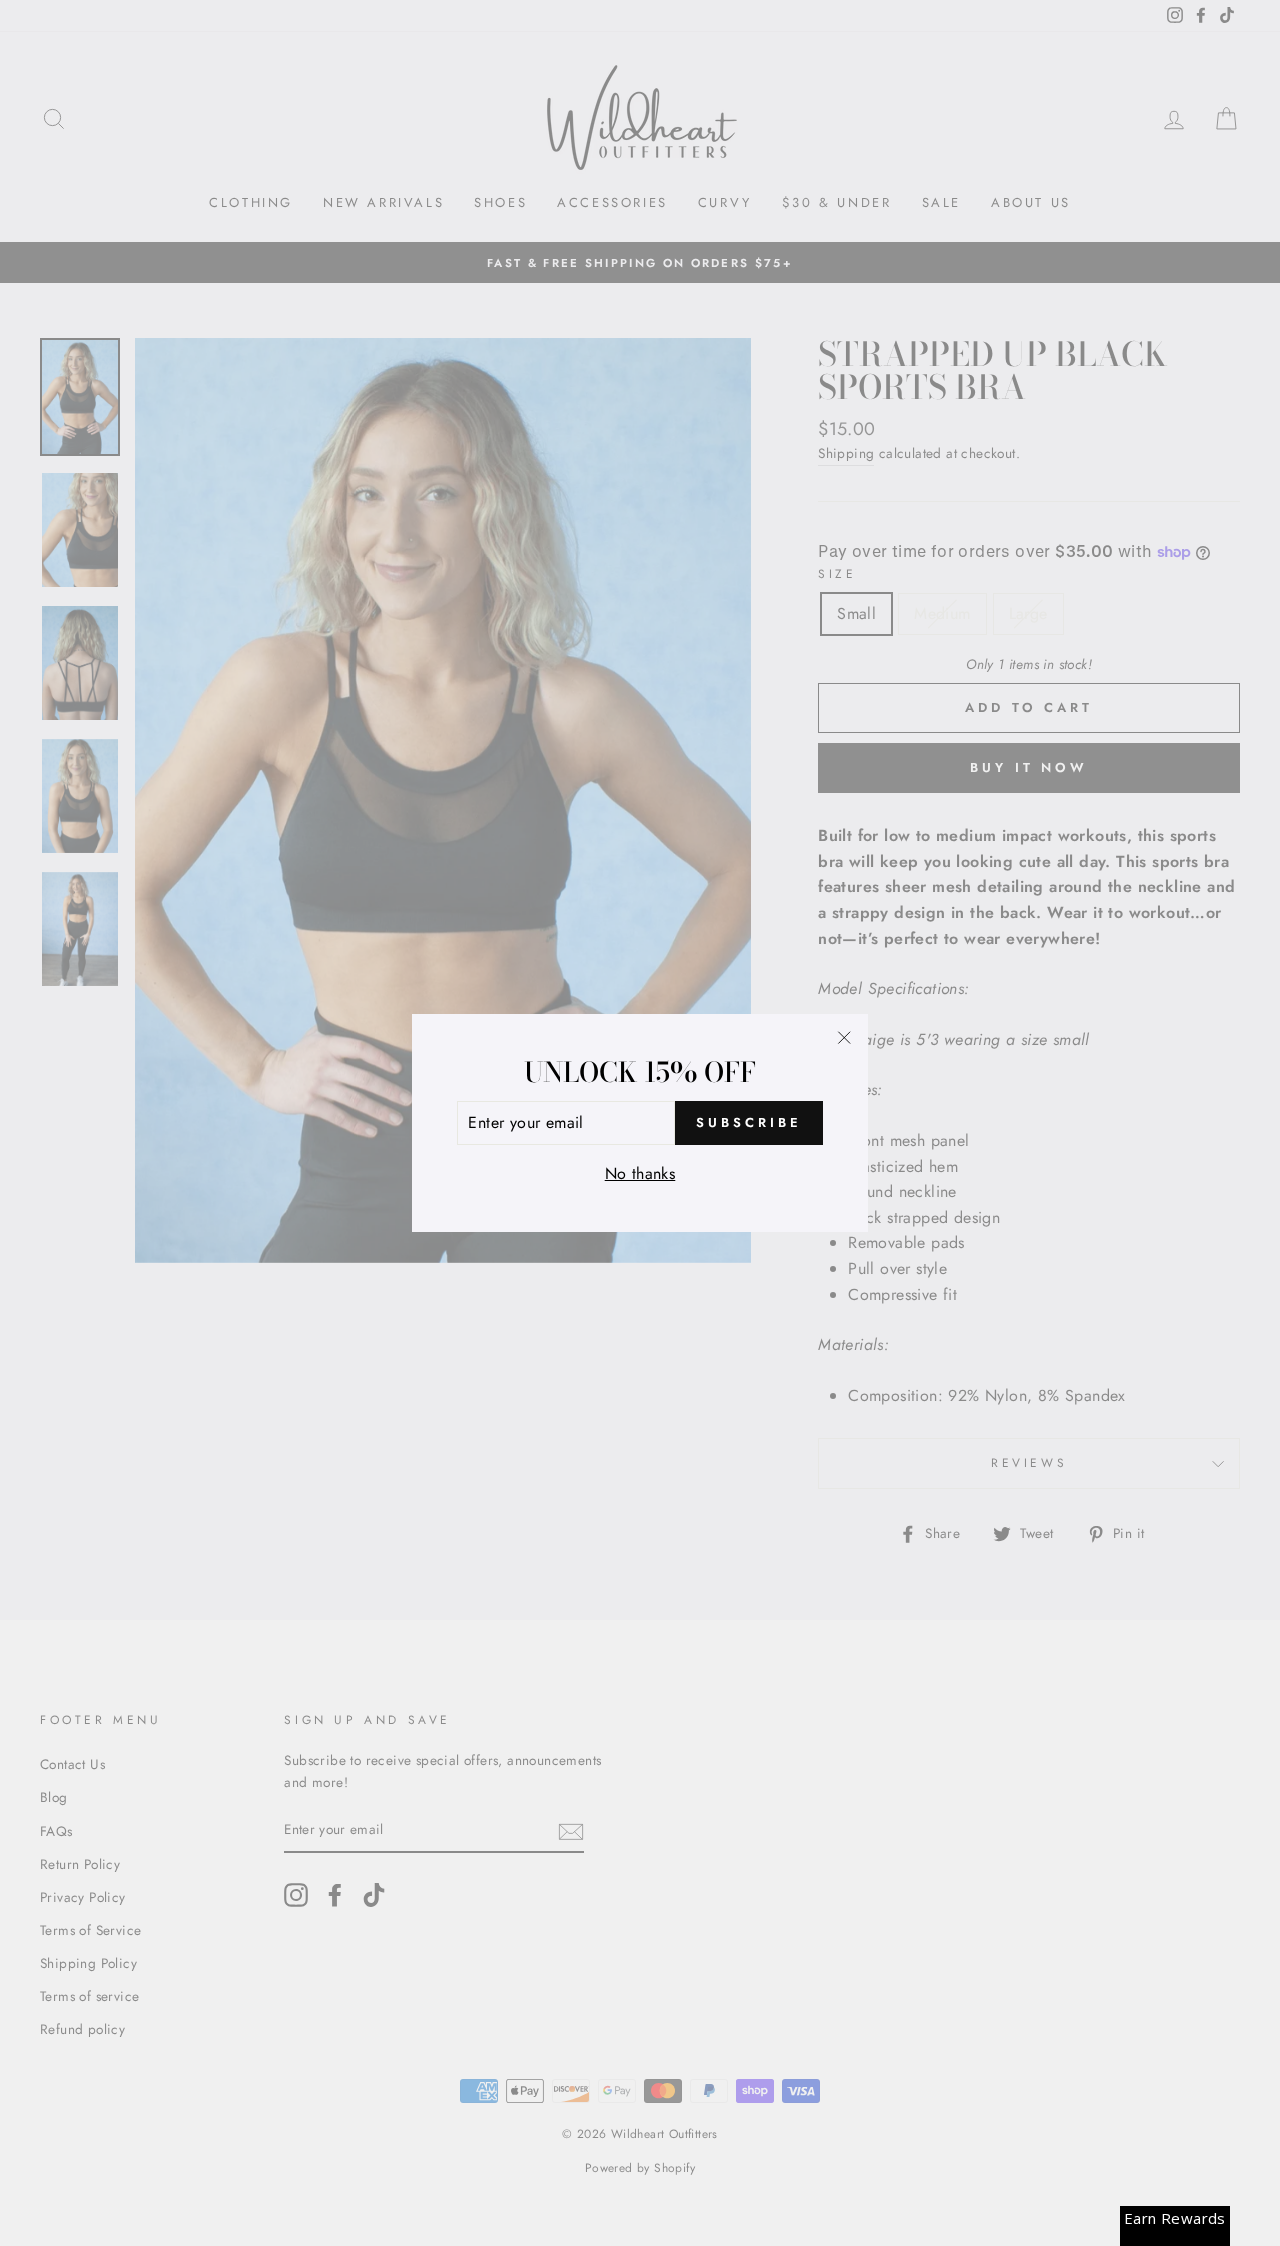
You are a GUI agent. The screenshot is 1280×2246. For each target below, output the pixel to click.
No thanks (640, 1173)
